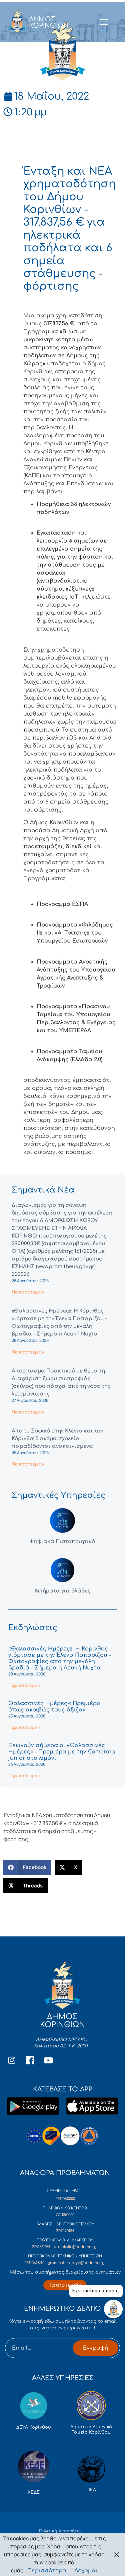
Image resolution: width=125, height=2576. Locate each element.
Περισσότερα (47, 2571)
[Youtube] (48, 2060)
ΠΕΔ (91, 2490)
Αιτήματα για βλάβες (62, 1591)
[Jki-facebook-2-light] (30, 2060)
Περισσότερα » (28, 1292)
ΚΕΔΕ (34, 2492)
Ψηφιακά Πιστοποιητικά (62, 1542)
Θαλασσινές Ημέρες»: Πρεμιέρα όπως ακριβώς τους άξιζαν (54, 1707)
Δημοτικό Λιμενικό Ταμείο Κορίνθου (91, 2430)
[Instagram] (12, 2060)
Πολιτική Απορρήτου (61, 2531)
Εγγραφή (96, 2348)
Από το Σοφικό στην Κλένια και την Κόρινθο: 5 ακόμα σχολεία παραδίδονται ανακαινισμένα (57, 1439)
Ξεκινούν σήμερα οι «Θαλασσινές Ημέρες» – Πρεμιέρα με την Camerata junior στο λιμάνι (62, 1752)
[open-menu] (104, 22)
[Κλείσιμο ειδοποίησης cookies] (117, 2555)
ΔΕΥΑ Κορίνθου (34, 2427)
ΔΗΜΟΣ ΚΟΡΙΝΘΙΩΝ (49, 22)
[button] (27, 1867)
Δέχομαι (86, 2571)
